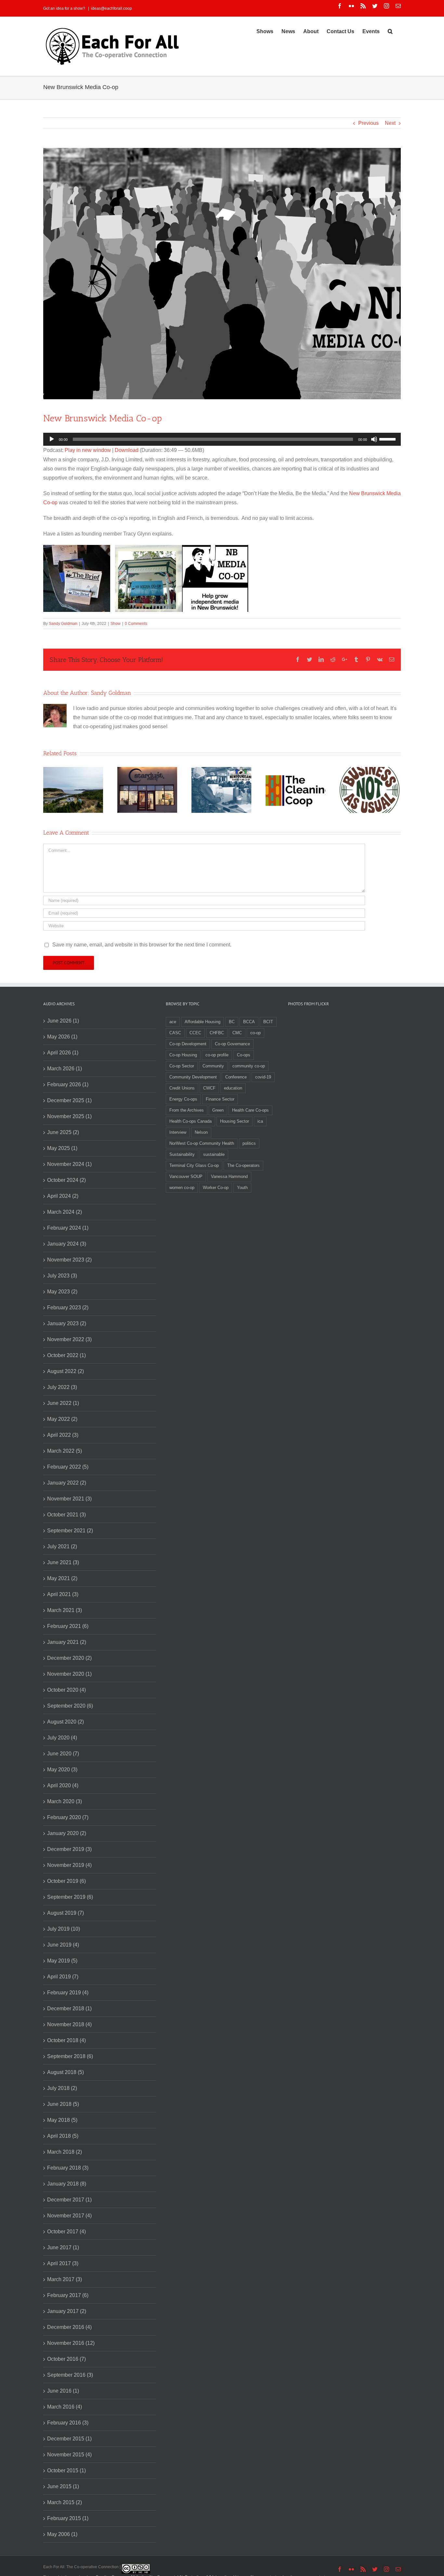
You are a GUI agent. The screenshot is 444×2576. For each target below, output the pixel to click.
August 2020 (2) (65, 1722)
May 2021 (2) (62, 1578)
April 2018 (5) (63, 2136)
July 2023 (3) (62, 1276)
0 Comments (136, 624)
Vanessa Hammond (229, 1176)
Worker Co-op (216, 1188)
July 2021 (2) (62, 1546)
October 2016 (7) (66, 2359)
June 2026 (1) (63, 1021)
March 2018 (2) (65, 2152)
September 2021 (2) (70, 1531)
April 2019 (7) (63, 1977)
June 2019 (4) (63, 1945)
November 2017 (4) (69, 2216)
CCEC (195, 1033)
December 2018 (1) (69, 2008)
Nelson (201, 1132)
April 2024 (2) (63, 1196)
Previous (368, 123)
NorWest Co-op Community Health (202, 1143)
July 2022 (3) (62, 1387)
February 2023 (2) (68, 1308)
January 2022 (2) (67, 1483)
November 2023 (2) (69, 1260)
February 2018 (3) (68, 2168)
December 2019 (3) (69, 1849)
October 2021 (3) (66, 1515)
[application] (222, 439)
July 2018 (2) (62, 2088)
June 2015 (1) (63, 2486)
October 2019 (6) (66, 1881)
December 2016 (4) (69, 2327)
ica (260, 1121)
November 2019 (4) (69, 1865)
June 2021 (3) (63, 1562)
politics (249, 1143)
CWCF (209, 1088)
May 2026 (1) (62, 1037)
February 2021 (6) (68, 1626)
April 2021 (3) (63, 1594)
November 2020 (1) (69, 1674)
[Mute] (374, 439)
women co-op (182, 1188)
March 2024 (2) (65, 1212)
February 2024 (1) (68, 1228)
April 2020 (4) (63, 1785)
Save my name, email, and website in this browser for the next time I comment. (142, 945)
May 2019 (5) (62, 1961)
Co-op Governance (232, 1044)
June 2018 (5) (63, 2104)
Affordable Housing (202, 1022)
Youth (242, 1188)
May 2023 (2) (62, 1292)
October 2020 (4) (66, 1690)
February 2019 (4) (68, 1993)
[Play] (52, 439)
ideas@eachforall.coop (111, 8)
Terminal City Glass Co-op (194, 1165)
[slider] (388, 439)
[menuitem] (265, 31)
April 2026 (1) (63, 1053)
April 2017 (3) (63, 2263)
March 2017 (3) (65, 2279)
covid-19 (263, 1077)
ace (173, 1022)
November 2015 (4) (69, 2455)
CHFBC (217, 1033)
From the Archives (187, 1110)
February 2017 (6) (68, 2295)
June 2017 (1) (63, 2247)
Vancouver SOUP (186, 1176)
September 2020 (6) (70, 1706)
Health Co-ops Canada (190, 1121)
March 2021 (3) (65, 1610)
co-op (255, 1033)
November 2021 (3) (69, 1499)
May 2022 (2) (62, 1419)
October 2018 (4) (66, 2040)
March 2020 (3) (65, 1801)
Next (390, 123)
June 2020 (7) (63, 1754)
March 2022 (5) (65, 1451)
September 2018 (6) (70, 2056)
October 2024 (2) (66, 1180)
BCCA (249, 1022)
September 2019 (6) (70, 1897)
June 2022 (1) (63, 1403)
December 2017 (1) (69, 2200)
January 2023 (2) (67, 1323)
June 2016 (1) (63, 2391)
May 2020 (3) (62, 1770)
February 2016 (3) (68, 2423)
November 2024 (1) (69, 1164)
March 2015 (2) (65, 2502)
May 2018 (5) (62, 2120)
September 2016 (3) (70, 2375)
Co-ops (244, 1055)
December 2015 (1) (69, 2439)
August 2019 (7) (65, 1913)
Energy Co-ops (183, 1099)
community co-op (249, 1066)
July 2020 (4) (62, 1738)
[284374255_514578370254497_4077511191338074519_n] (222, 274)
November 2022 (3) (69, 1339)
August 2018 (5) (65, 2072)
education (233, 1088)
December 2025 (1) (69, 1100)
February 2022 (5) (68, 1467)
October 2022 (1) (66, 1355)
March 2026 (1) (65, 1069)
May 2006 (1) (62, 2534)
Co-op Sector (182, 1066)
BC (232, 1022)
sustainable (214, 1154)
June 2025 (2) (63, 1132)
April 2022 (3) (63, 1435)
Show (116, 624)
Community (213, 1066)
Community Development (193, 1077)
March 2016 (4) (65, 2407)
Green (218, 1110)
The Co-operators (243, 1165)
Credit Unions (182, 1088)
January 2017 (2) (67, 2311)
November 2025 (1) (69, 1116)
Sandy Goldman (63, 624)
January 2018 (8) (67, 2184)
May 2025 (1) (62, 1148)
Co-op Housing (183, 1055)
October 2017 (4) (66, 2232)
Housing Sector (235, 1121)
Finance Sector (220, 1099)
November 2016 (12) (71, 2343)
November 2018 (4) (69, 2024)
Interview (178, 1132)
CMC (237, 1033)
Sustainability (182, 1154)
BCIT (268, 1022)
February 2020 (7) (68, 1817)
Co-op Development (188, 1044)
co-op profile (217, 1055)
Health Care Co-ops (250, 1110)
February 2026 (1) (68, 1084)
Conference (236, 1077)
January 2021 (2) (67, 1642)
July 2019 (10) (64, 1929)
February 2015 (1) (68, 2518)
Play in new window (88, 450)
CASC (175, 1033)
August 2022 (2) (65, 1371)
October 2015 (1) (66, 2470)
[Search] (390, 31)
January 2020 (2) (67, 1833)
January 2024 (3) (67, 1244)
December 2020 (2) (69, 1658)
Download (127, 450)
